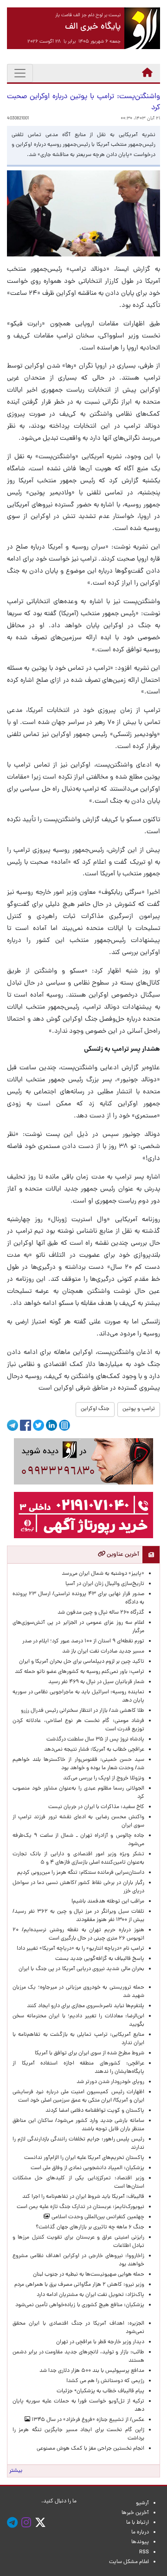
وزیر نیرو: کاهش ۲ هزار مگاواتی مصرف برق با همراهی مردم (79, 2285)
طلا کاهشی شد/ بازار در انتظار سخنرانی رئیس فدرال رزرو (83, 1711)
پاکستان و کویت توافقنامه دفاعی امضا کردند (93, 2111)
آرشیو (142, 2503)
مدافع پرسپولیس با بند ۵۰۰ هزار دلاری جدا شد (92, 2371)
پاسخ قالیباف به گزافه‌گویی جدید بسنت (100, 1959)
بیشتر (16, 2471)
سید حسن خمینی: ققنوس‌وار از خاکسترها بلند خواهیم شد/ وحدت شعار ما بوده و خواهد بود (78, 1764)
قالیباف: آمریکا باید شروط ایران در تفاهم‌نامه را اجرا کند (83, 2197)
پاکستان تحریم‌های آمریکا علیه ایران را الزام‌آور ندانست (83, 2158)
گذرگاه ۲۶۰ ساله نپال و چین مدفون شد (101, 1613)
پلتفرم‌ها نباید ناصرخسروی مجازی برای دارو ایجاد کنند (86, 2006)
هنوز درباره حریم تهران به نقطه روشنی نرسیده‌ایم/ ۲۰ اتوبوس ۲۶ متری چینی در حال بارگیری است (78, 1934)
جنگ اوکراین (95, 1409)
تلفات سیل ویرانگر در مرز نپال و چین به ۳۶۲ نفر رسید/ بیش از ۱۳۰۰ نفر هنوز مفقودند (78, 1916)
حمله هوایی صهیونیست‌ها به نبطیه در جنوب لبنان (89, 2275)
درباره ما (140, 2532)
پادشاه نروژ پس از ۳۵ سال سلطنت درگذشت (95, 1740)
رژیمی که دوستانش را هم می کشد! (105, 2381)
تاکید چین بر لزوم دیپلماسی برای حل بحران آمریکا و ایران (82, 1662)
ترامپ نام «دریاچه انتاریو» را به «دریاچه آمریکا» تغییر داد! (80, 1949)
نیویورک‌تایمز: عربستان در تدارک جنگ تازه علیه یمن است (80, 2207)
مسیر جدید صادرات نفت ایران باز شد (103, 1652)
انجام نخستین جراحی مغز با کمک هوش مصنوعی (90, 2449)
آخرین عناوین (122, 1555)
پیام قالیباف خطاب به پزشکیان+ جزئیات (99, 2391)
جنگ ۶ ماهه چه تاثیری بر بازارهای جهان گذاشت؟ (90, 2227)
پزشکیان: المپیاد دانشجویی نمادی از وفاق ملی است (86, 2168)
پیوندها (140, 2542)
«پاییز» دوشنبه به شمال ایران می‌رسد (103, 1574)
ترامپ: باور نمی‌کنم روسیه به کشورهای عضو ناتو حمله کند (80, 1672)
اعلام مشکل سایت (129, 2562)
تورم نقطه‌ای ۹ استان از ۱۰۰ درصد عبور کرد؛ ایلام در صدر (83, 1641)
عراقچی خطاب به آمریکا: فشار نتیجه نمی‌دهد (94, 1750)
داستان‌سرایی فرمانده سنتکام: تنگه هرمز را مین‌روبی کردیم (81, 1873)
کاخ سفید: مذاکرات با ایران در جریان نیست (96, 1807)
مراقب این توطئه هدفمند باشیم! (108, 1902)
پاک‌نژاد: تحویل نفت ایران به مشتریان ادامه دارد (90, 2295)
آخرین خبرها (135, 2513)
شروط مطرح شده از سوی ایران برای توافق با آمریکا (90, 2053)
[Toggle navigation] (20, 73)
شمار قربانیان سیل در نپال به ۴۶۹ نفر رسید (96, 1682)
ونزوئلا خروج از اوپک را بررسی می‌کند (104, 1778)
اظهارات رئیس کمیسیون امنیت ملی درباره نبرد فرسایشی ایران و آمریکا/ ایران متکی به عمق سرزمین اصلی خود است (78, 2096)
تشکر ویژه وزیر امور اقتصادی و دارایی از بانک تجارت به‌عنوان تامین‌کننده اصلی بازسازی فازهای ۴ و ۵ (78, 1859)
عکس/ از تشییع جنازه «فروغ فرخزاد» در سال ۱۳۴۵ (87, 2420)
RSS (144, 2552)
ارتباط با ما (138, 2523)
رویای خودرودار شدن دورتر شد (109, 2082)
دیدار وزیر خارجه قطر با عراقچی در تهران (100, 2342)
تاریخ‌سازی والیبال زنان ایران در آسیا (105, 1584)
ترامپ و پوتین (139, 1409)
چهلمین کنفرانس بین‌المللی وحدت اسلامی (97, 2217)
